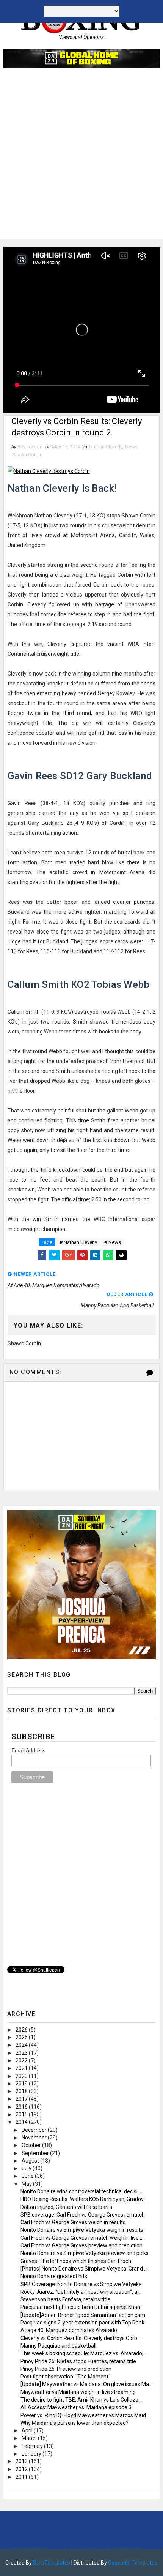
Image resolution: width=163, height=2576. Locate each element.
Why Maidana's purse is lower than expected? (74, 2423)
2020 (22, 2076)
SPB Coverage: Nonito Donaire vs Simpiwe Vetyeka (81, 2284)
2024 (22, 2045)
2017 (22, 2099)
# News (113, 1242)
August (31, 2161)
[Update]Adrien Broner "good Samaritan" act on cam (83, 2315)
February (33, 2446)
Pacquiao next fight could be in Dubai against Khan (80, 2307)
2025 (22, 2037)
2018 (22, 2091)
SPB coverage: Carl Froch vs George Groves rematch (83, 2215)
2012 (22, 2469)
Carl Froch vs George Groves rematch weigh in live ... (82, 2238)
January (32, 2454)
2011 (22, 2477)
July (27, 2168)
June (28, 2176)
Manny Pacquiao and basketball (58, 2346)
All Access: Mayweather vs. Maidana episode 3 (76, 2407)
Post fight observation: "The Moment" (65, 2377)
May (27, 2184)
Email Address (28, 1750)
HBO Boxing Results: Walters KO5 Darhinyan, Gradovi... (84, 2199)
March (30, 2438)
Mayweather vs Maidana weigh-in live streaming (78, 2392)
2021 (22, 2068)
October (32, 2145)
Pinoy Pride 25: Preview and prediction (66, 2369)
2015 (22, 2114)
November (35, 2138)
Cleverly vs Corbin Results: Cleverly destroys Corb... (81, 2338)
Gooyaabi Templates (133, 2563)
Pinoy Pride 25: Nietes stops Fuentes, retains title (78, 2361)
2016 (22, 2107)
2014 (22, 2122)
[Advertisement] (81, 157)
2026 (22, 2030)
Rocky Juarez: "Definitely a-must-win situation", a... (81, 2292)
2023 (22, 2053)
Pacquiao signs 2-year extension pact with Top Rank (82, 2323)
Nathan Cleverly (106, 447)
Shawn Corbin (27, 455)
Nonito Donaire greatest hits (54, 2276)
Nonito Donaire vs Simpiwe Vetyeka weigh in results (82, 2230)
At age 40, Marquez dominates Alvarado (69, 2330)
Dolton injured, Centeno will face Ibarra (66, 2207)
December (35, 2130)
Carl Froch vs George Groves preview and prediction (81, 2245)
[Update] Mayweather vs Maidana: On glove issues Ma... (86, 2384)
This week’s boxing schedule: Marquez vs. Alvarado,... (84, 2353)
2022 (22, 2060)
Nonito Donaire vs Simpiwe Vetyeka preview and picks (85, 2253)
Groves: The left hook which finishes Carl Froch (76, 2261)
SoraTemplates (52, 2563)
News (131, 447)
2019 (22, 2084)
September (36, 2153)
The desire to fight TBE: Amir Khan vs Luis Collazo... (81, 2400)
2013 (22, 2461)
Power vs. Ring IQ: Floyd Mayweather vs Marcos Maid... (85, 2415)
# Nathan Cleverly (78, 1242)
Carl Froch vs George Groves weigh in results (73, 2222)
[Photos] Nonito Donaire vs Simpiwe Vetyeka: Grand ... (84, 2269)
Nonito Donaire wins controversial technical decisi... (81, 2191)
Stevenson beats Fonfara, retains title (65, 2299)
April (28, 2430)
